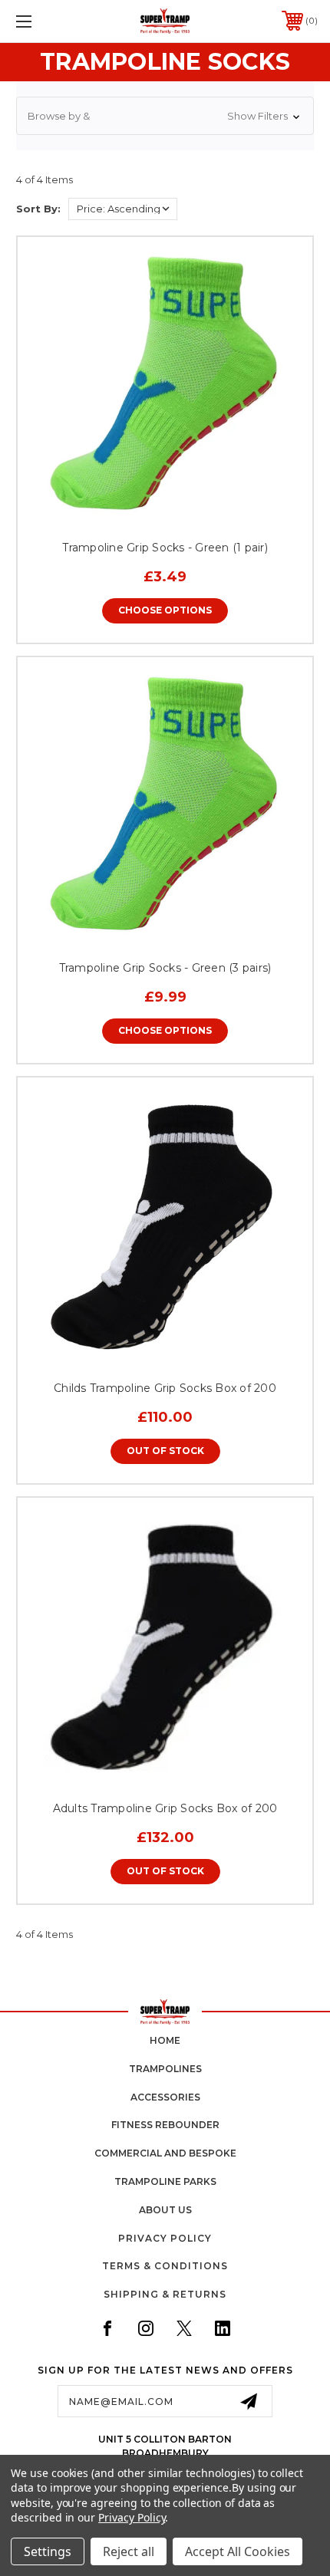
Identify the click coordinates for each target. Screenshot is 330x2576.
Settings (48, 2551)
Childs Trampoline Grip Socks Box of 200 (165, 1388)
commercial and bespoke (165, 2153)
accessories (165, 2097)
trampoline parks (165, 2181)
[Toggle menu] (46, 21)
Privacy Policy (165, 2238)
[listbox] (123, 209)
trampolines (165, 2069)
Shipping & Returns (165, 2294)
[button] (165, 116)
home (165, 2040)
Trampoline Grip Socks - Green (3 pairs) (165, 968)
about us (165, 2210)
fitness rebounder (165, 2125)
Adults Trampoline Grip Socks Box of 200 (165, 1808)
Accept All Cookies (238, 2551)
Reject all (129, 2551)
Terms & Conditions (165, 2266)
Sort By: (38, 209)
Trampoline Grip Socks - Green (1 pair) (165, 548)
